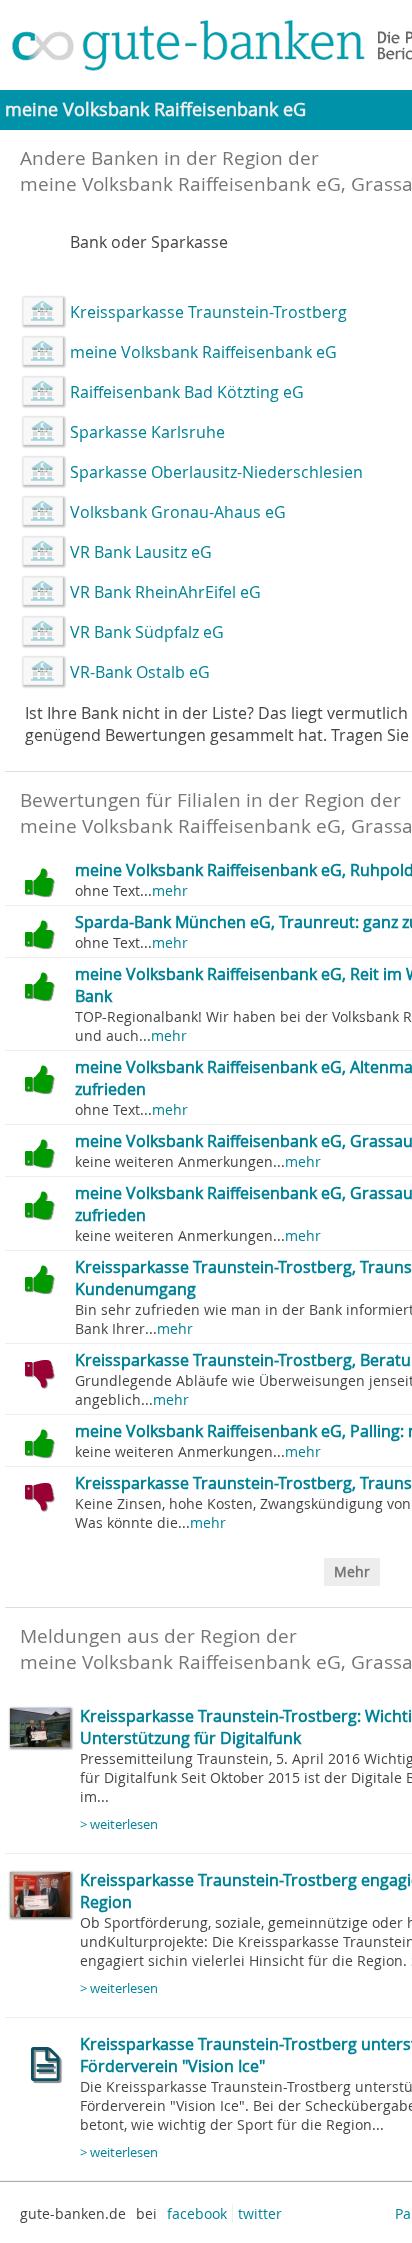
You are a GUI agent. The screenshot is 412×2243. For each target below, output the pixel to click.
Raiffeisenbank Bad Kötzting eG (187, 392)
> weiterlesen (119, 1824)
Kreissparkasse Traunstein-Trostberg (208, 312)
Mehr (352, 1571)
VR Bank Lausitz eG (141, 552)
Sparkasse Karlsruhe (147, 432)
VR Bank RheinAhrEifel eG (165, 592)
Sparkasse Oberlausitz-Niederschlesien (216, 472)
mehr (170, 890)
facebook (197, 2213)
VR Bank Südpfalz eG (147, 632)
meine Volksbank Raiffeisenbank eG (203, 352)
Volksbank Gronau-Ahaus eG (178, 512)
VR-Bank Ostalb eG (140, 672)
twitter (260, 2213)
